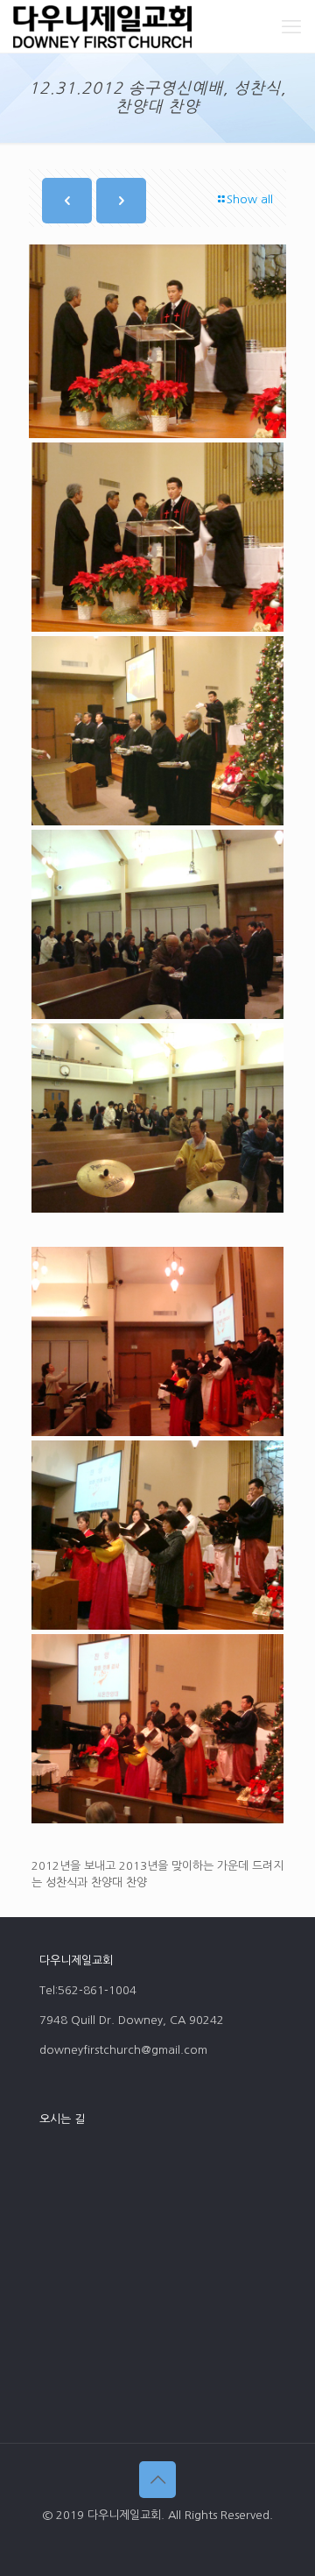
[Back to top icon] (157, 2480)
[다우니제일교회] (102, 26)
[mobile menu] (291, 26)
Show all (250, 199)
